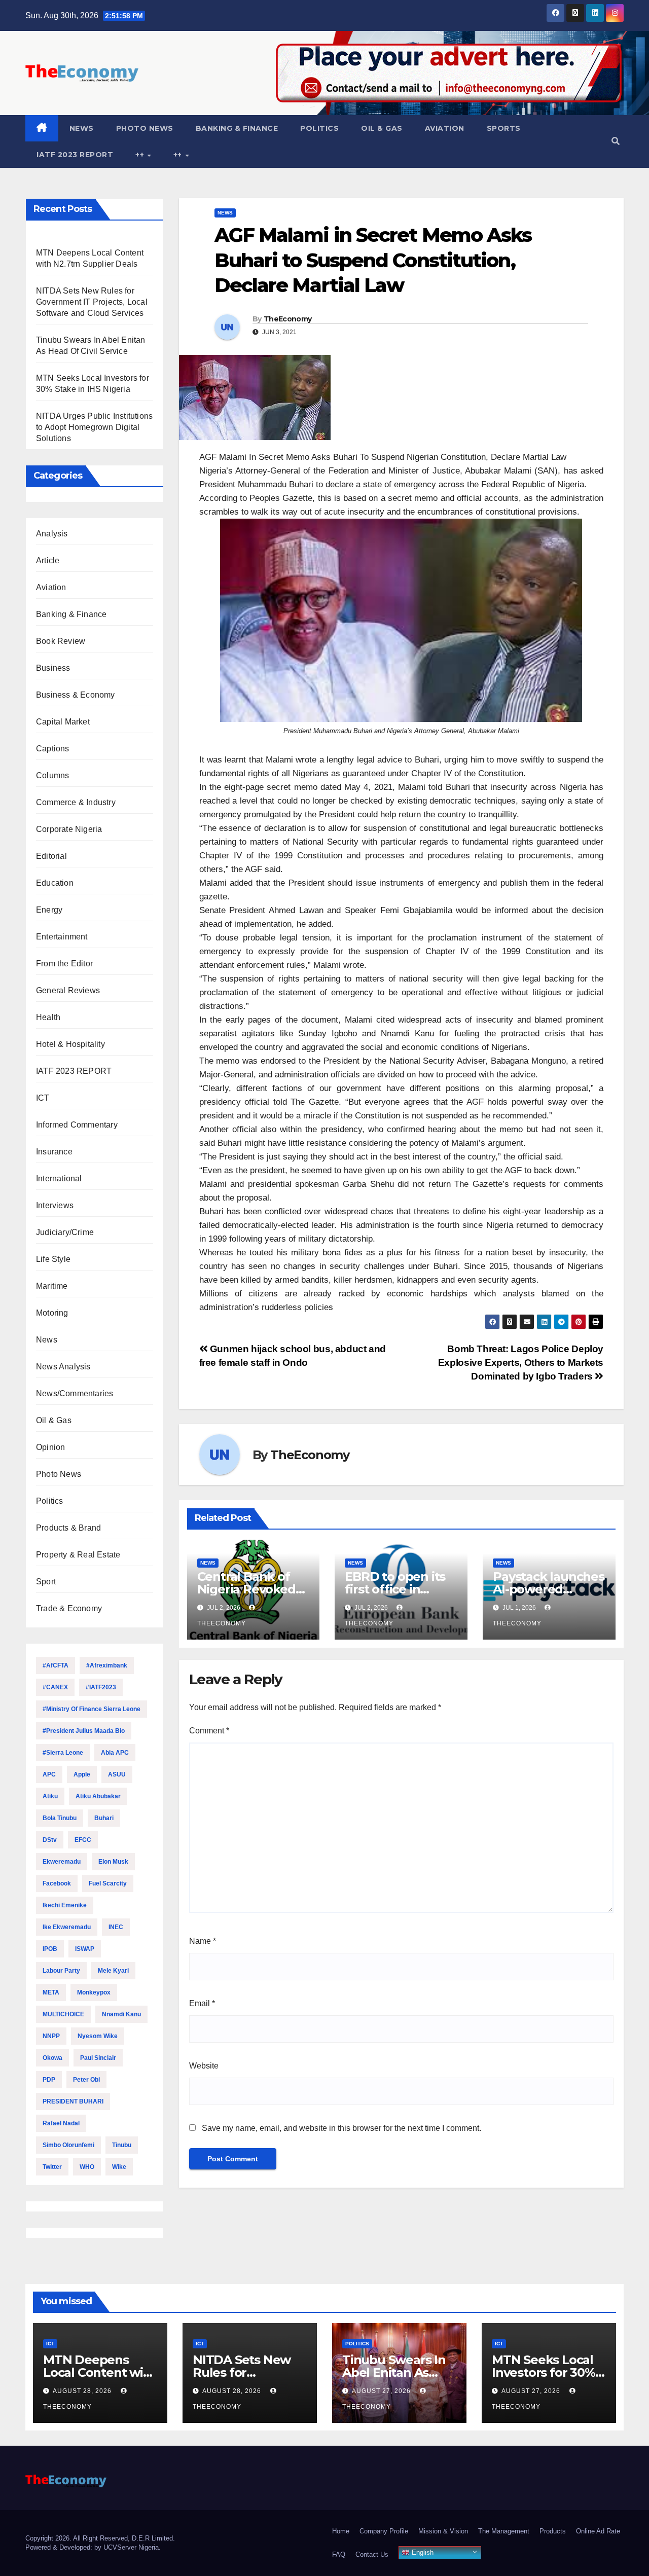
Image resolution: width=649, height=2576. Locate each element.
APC (49, 1774)
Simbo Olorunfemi (68, 2145)
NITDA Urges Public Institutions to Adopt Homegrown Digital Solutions (94, 427)
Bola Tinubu (60, 1818)
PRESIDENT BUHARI (73, 2101)
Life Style (53, 1259)
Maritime (52, 1286)
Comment (209, 1731)
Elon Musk (113, 1862)
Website (204, 2066)
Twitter (52, 2167)
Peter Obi (86, 2080)
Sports (504, 128)
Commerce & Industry (76, 802)
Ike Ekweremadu (67, 1927)
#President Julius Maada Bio (84, 1731)
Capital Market (63, 722)
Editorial (51, 856)
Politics (319, 128)
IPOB (50, 1949)
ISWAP (85, 1949)
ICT (43, 1098)
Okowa (52, 2058)
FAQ (339, 2554)
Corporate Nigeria (69, 829)
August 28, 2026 (83, 2391)
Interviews (55, 1205)
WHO (87, 2167)
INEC (116, 1927)
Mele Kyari (113, 1971)
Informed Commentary (77, 1125)
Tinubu (122, 2145)
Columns (52, 775)
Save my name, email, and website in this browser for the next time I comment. (341, 2128)
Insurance (54, 1152)
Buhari (104, 1818)
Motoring (52, 1313)
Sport (46, 1582)
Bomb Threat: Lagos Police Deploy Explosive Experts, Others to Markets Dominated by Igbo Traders (521, 1363)
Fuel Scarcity (108, 1883)
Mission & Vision (443, 2531)
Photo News (145, 128)
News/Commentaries (75, 1393)
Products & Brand (68, 1528)
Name (203, 1941)
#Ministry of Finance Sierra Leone (92, 1709)
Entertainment (62, 937)
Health (48, 1017)
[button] (616, 141)
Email (202, 2003)
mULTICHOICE (63, 2014)
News (82, 128)
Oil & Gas (382, 128)
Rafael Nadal (61, 2123)
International (59, 1178)
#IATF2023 (101, 1687)
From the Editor (64, 964)
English (422, 2552)
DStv (50, 1840)
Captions (53, 749)
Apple (82, 1774)
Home (341, 2531)
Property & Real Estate (78, 1555)
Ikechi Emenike (65, 1905)
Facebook (57, 1883)
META (51, 1992)
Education (55, 883)
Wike (119, 2167)
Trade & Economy (69, 1608)
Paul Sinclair (98, 2058)
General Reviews (68, 990)
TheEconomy (287, 319)
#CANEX (55, 1687)
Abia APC (115, 1753)
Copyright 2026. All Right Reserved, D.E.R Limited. (100, 2538)
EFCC (83, 1840)
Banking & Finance (237, 128)
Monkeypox (94, 1992)
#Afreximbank (107, 1665)
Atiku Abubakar (98, 1796)
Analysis (52, 534)
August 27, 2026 (382, 2391)
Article (48, 560)
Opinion (50, 1447)
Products (553, 2531)
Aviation (445, 128)
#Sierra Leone (63, 1753)
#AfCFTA (56, 1665)
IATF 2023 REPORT (75, 155)
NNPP (51, 2036)
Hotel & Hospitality (70, 1044)
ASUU (117, 1774)
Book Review (61, 641)
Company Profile (384, 2531)
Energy (49, 910)
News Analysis (63, 1367)
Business (53, 668)
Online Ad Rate (598, 2531)
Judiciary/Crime (65, 1232)
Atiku (50, 1796)
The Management (504, 2531)
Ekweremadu (62, 1862)
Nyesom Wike (98, 2036)
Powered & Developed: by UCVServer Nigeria (92, 2547)
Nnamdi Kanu (121, 2014)
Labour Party (61, 1971)
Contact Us (372, 2554)
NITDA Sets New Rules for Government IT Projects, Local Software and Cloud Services (92, 302)
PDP (49, 2080)
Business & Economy (76, 695)
